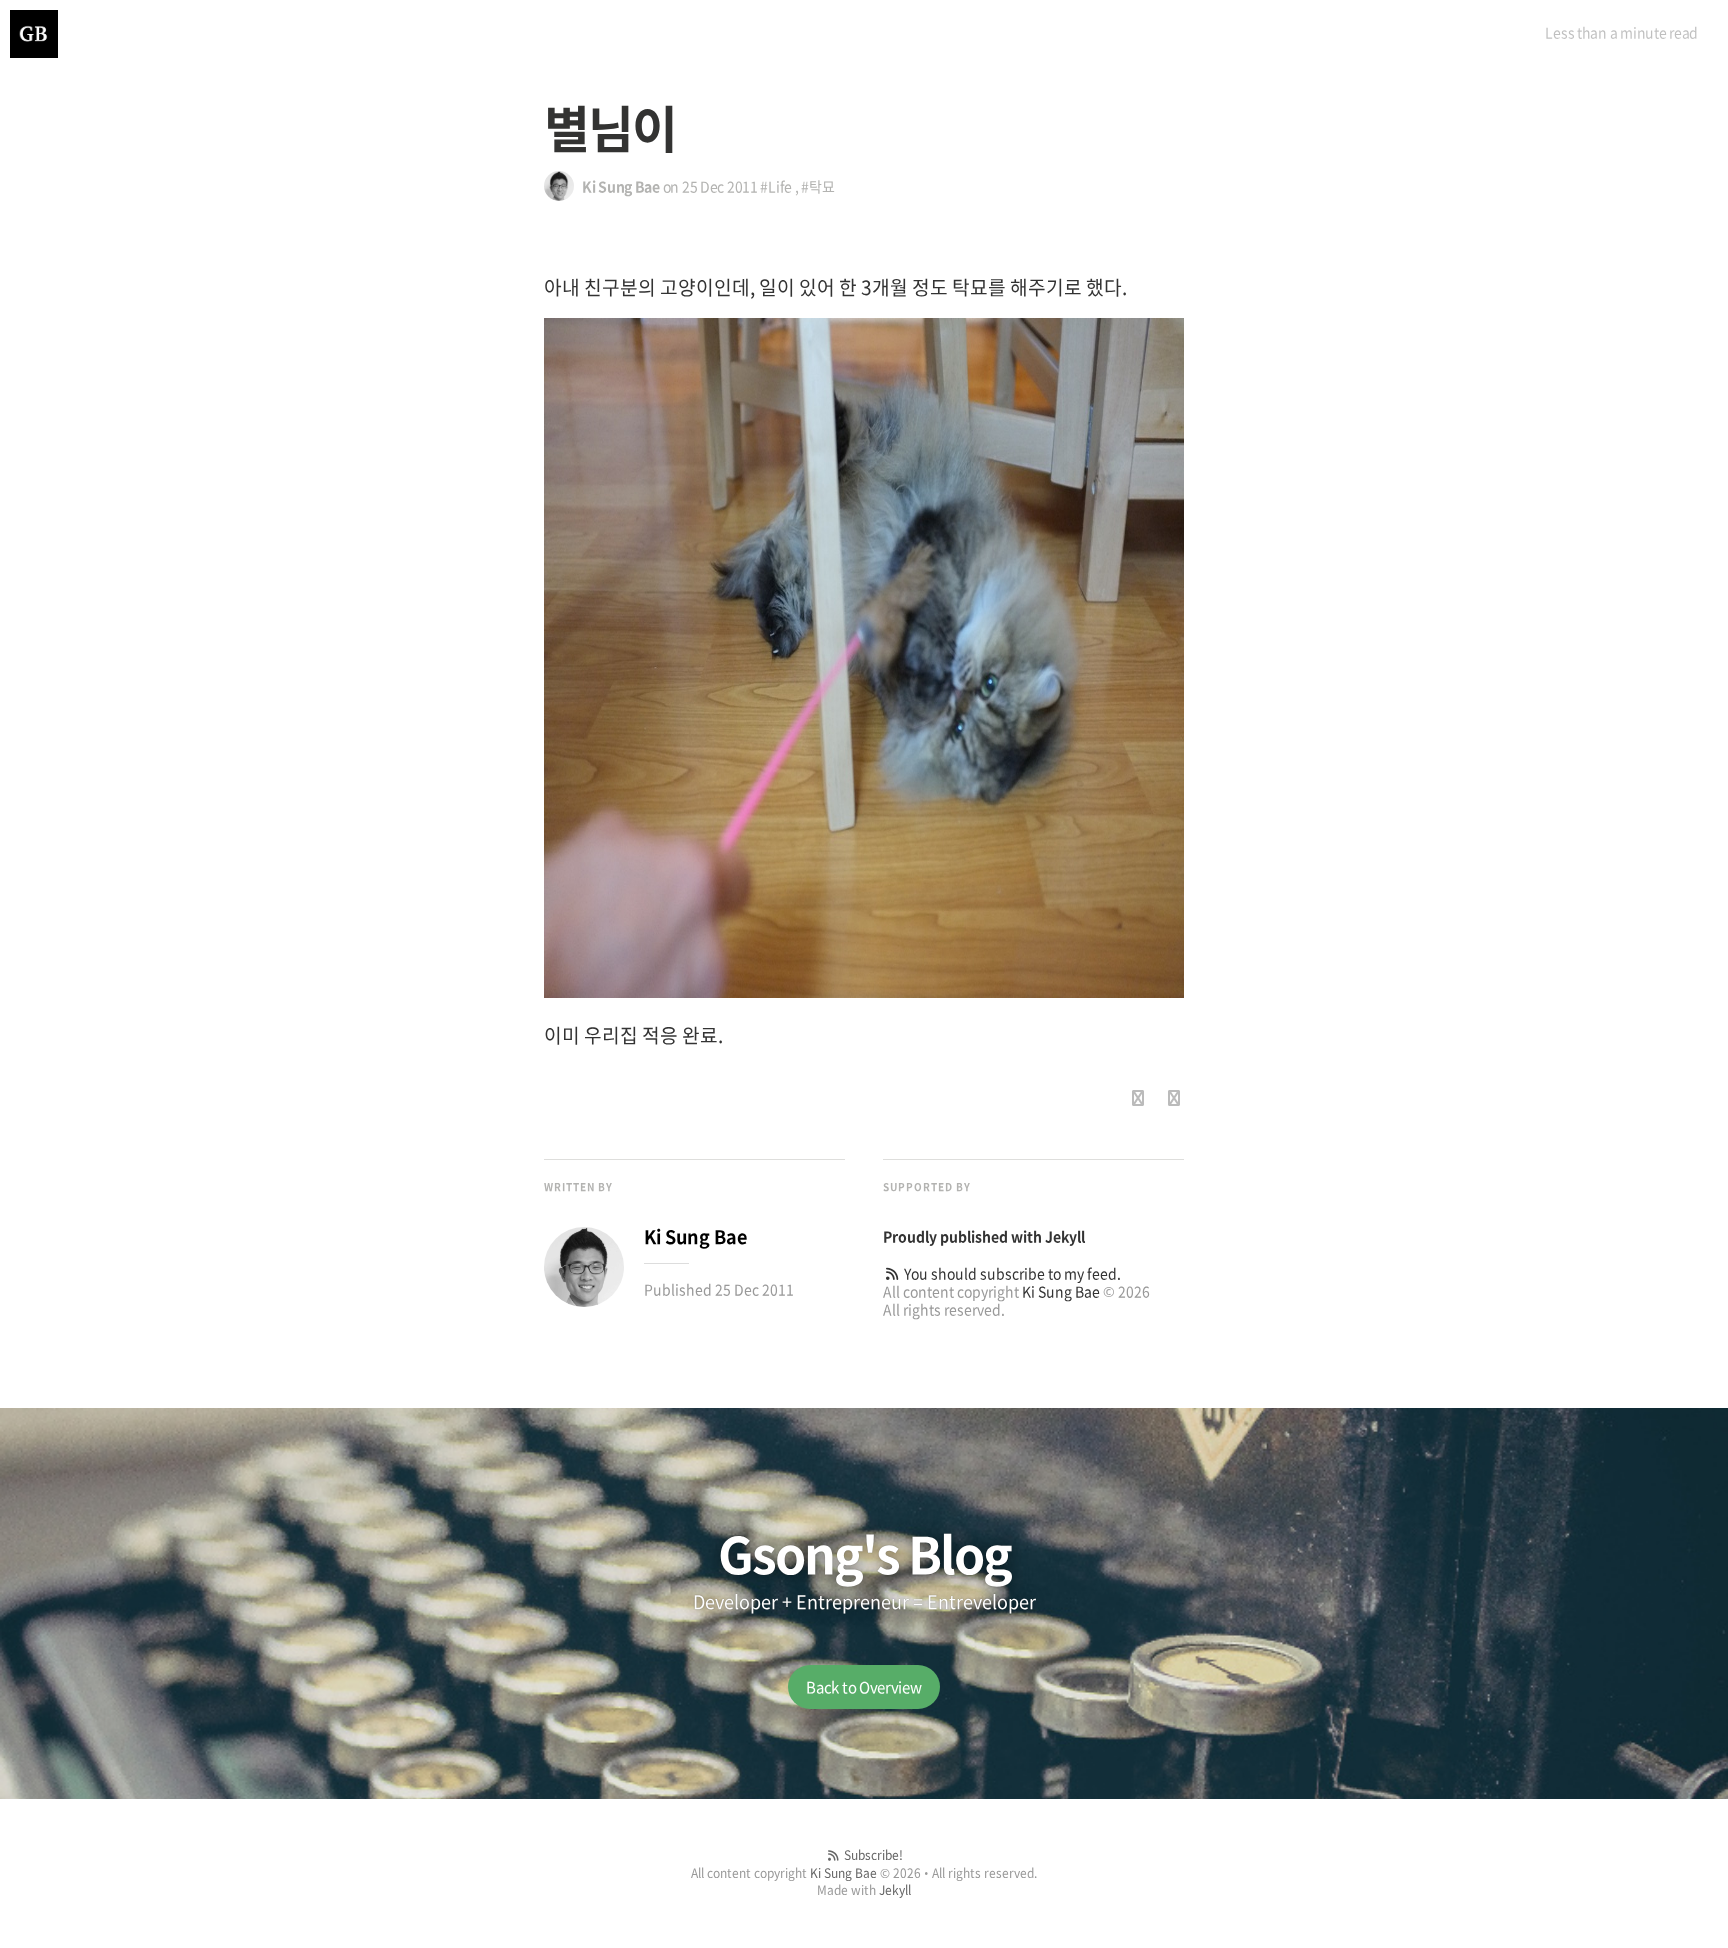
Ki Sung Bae (1061, 1291)
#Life (776, 186)
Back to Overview (863, 1687)
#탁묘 (817, 186)
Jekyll (1065, 1236)
